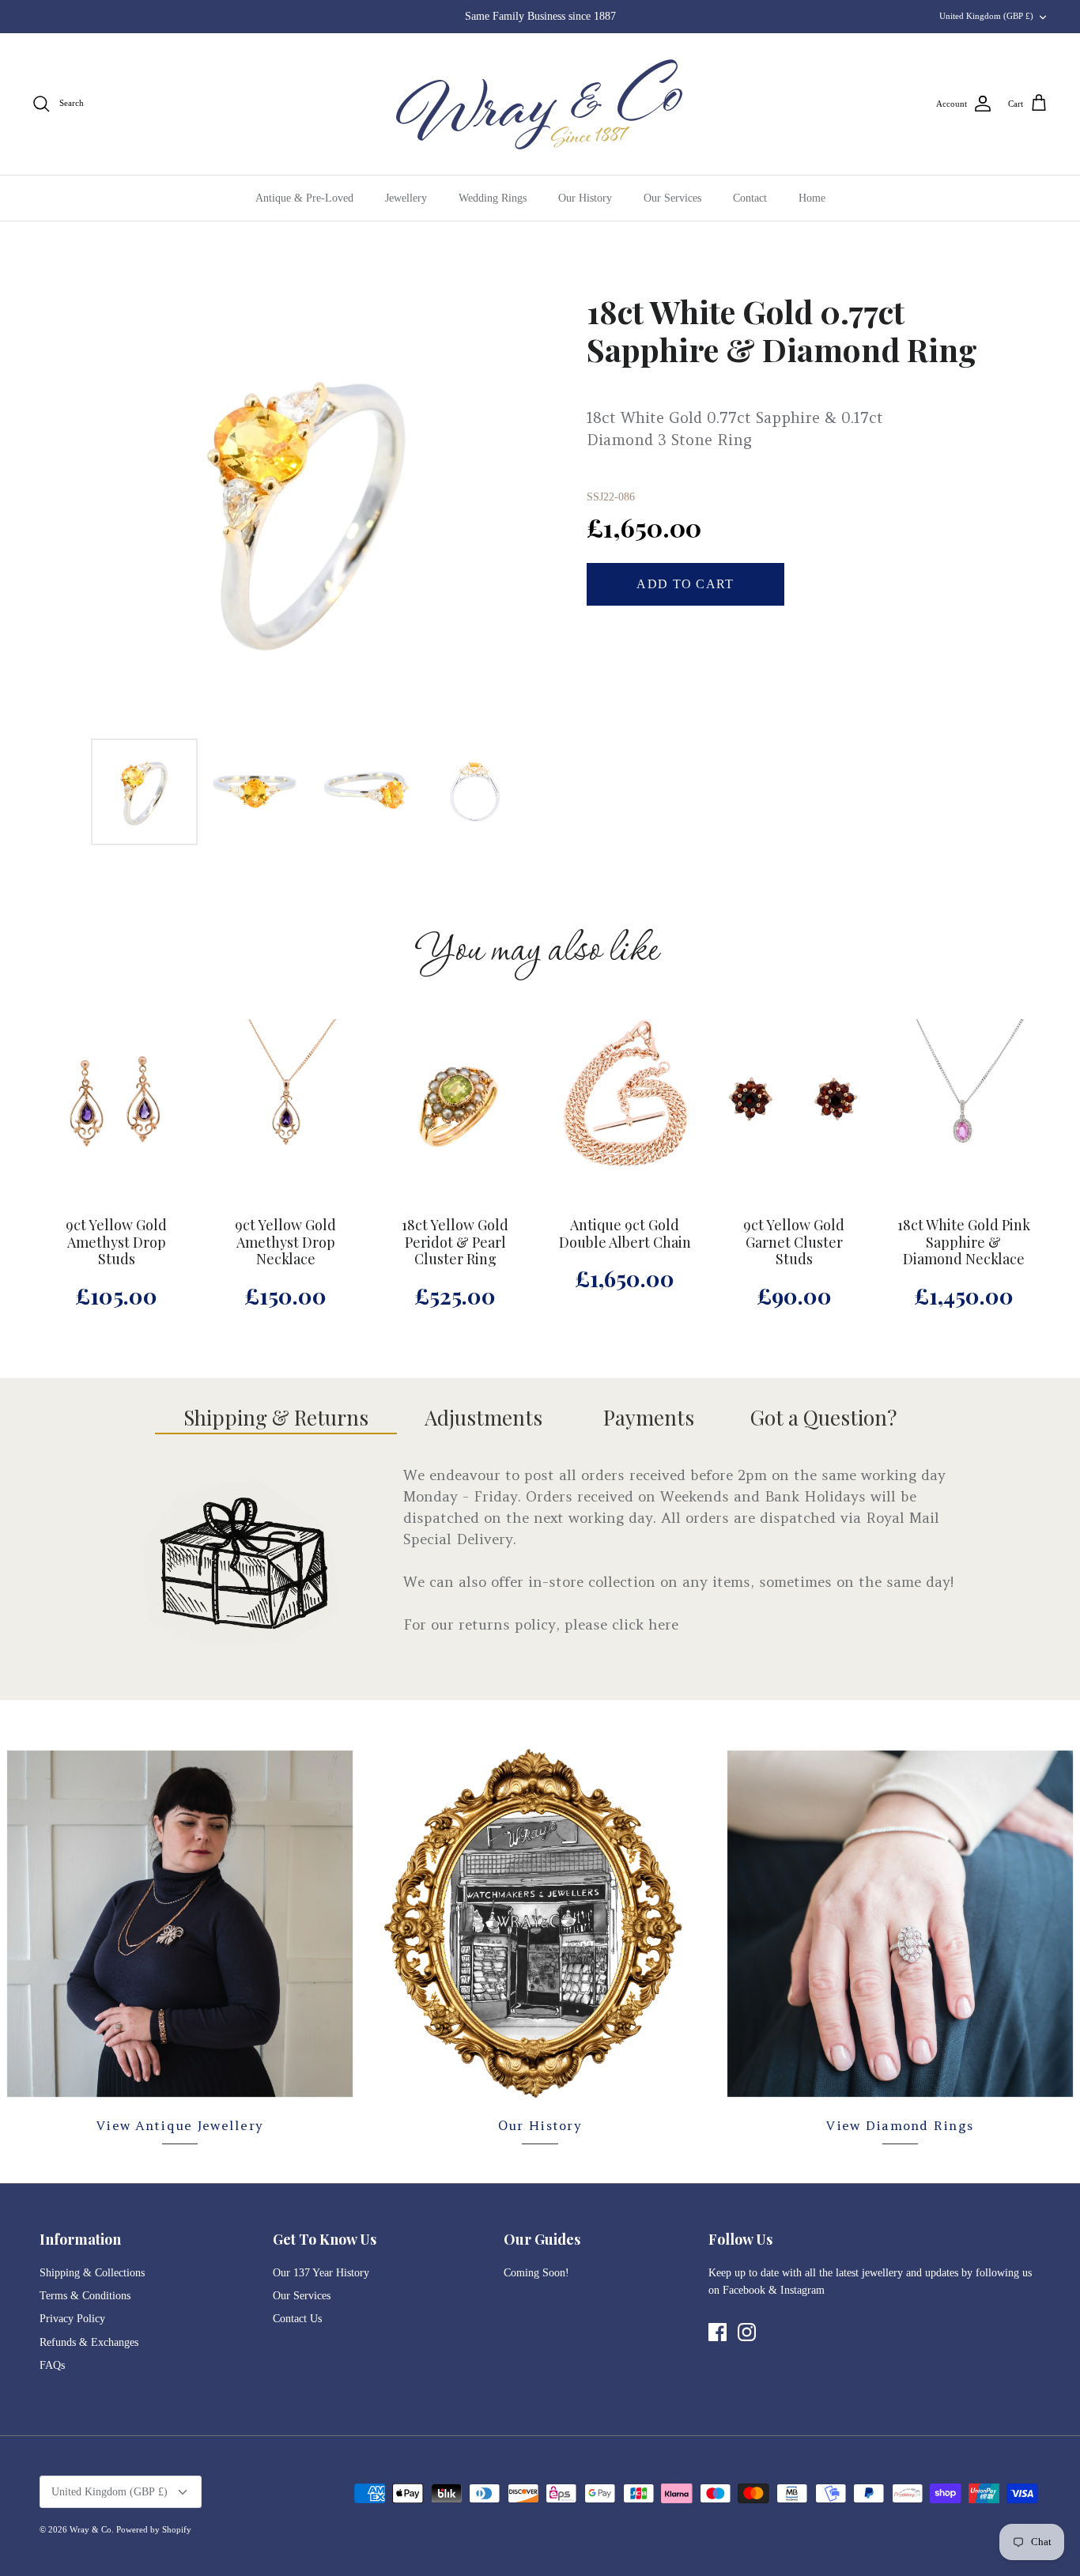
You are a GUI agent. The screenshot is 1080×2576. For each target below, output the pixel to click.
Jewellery (406, 198)
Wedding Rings (493, 198)
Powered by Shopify (154, 2529)
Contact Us (297, 2319)
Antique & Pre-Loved (304, 198)
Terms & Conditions (85, 2296)
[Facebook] (717, 2332)
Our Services (672, 198)
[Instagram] (747, 2332)
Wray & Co (91, 2529)
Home (812, 198)
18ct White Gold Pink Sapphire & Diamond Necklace (964, 1243)
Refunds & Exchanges (89, 2342)
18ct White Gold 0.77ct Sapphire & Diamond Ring (782, 330)
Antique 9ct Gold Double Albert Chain (625, 1234)
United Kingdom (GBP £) (986, 16)
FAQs (52, 2365)
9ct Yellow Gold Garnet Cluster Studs (794, 1243)
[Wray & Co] (540, 104)
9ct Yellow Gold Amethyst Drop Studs (116, 1243)
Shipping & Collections (92, 2273)
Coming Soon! (536, 2273)
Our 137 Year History (321, 2273)
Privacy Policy (72, 2319)
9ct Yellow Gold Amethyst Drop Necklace (285, 1243)
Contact (750, 198)
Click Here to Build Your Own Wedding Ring (540, 16)
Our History (585, 198)
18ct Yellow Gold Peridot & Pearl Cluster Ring (455, 1243)
